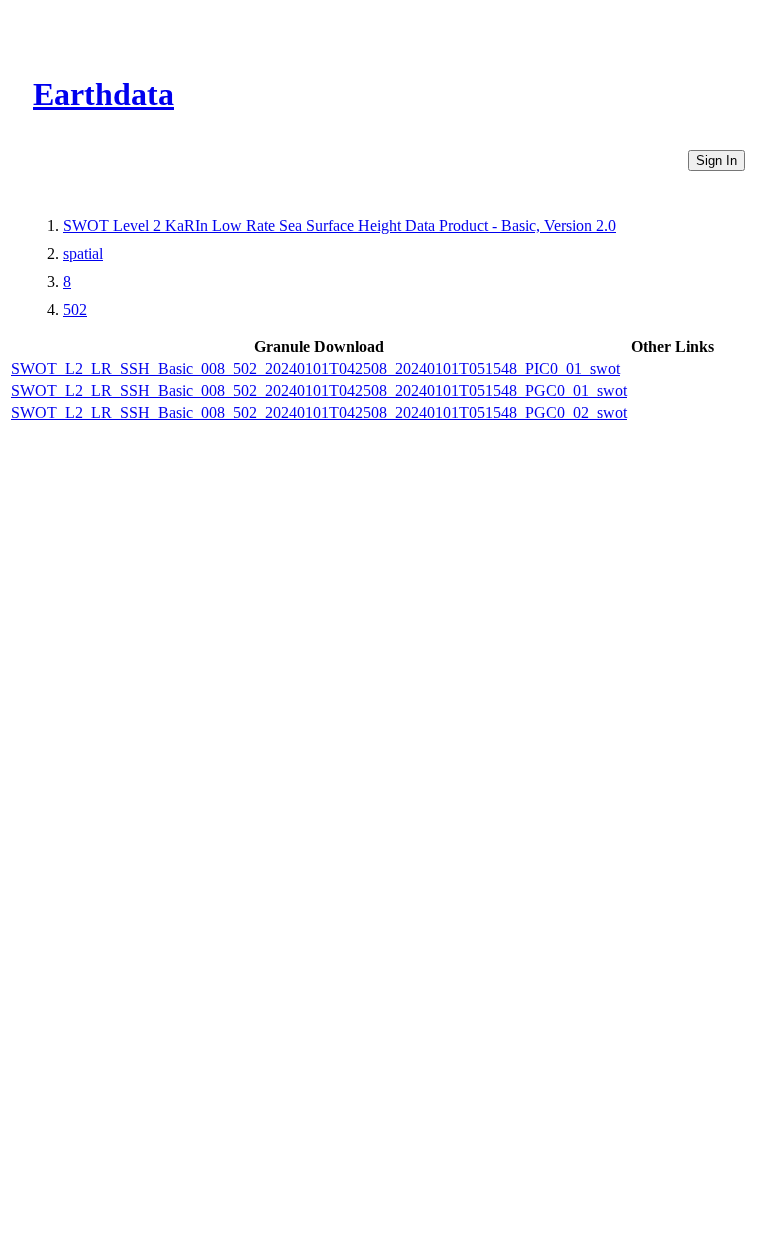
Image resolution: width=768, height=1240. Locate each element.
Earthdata (103, 94)
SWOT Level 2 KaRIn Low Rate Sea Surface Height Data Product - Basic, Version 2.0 (339, 225)
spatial (83, 253)
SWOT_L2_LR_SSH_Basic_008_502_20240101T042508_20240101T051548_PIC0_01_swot (315, 368)
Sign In (716, 160)
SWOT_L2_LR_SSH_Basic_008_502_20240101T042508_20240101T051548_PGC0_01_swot (319, 390)
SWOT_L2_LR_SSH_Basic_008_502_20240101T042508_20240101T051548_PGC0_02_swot (319, 412)
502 (75, 309)
